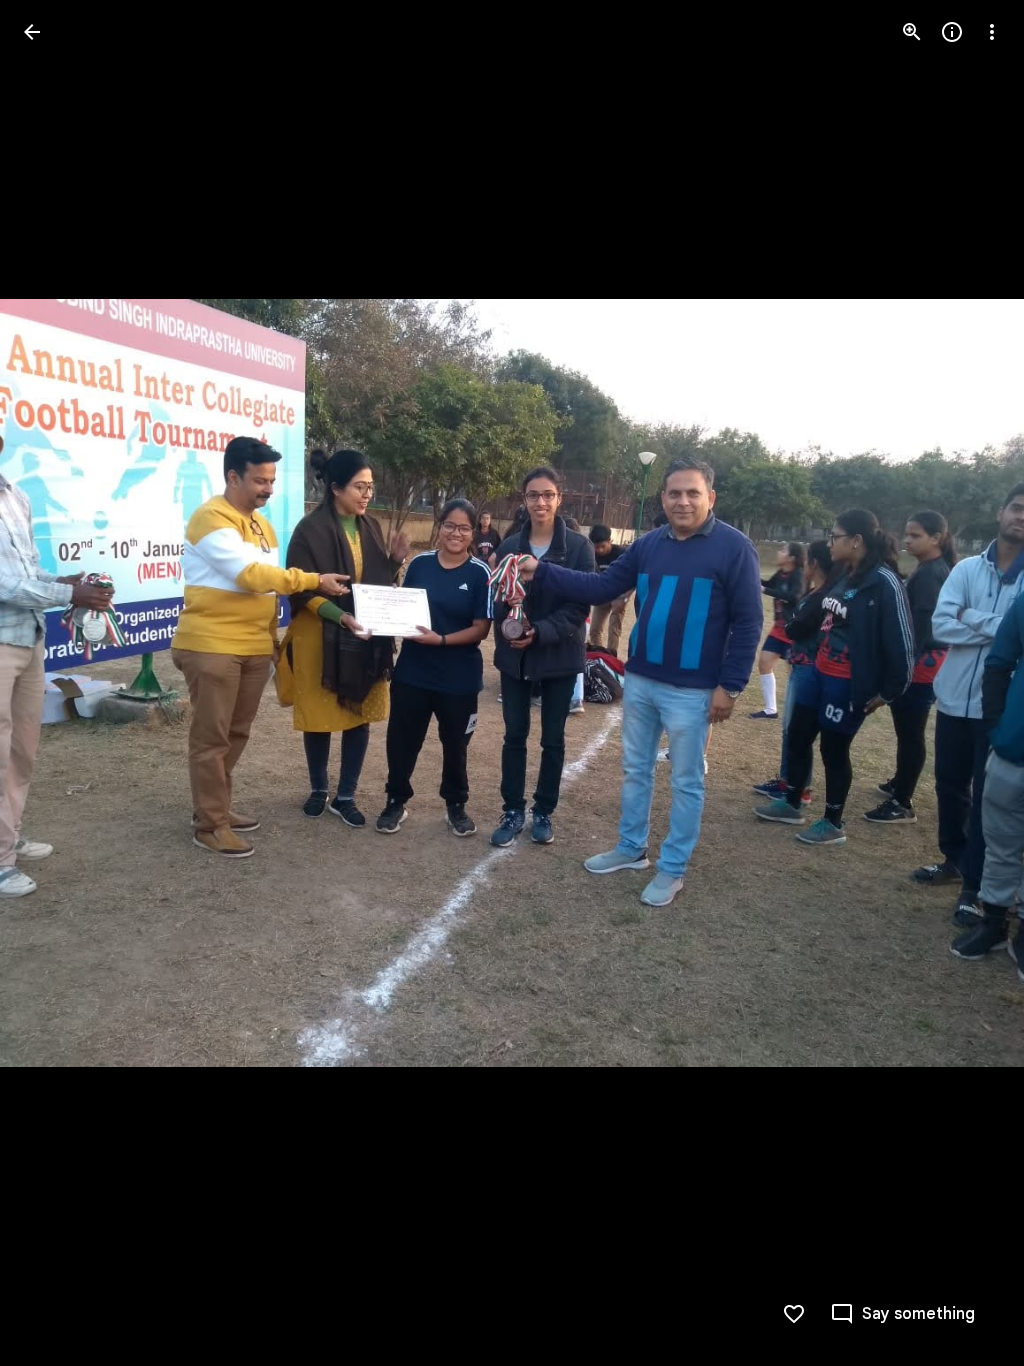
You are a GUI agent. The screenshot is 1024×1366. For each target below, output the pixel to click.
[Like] (794, 1314)
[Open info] (952, 32)
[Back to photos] (32, 32)
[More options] (992, 32)
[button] (56, 683)
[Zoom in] (912, 32)
